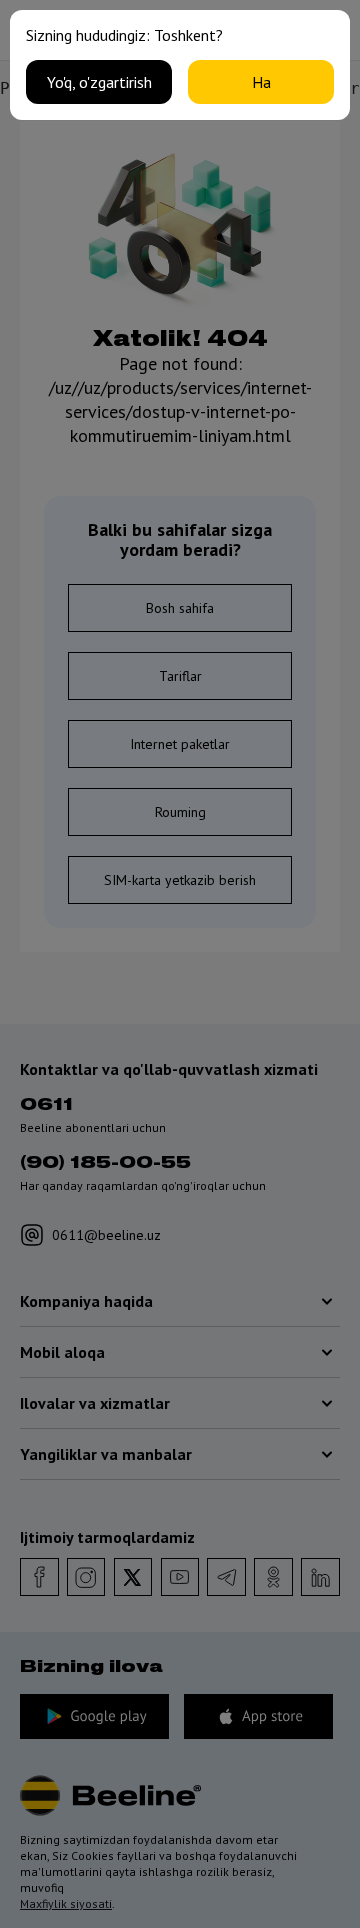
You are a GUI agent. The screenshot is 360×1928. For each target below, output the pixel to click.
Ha (261, 82)
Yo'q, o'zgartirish (99, 82)
